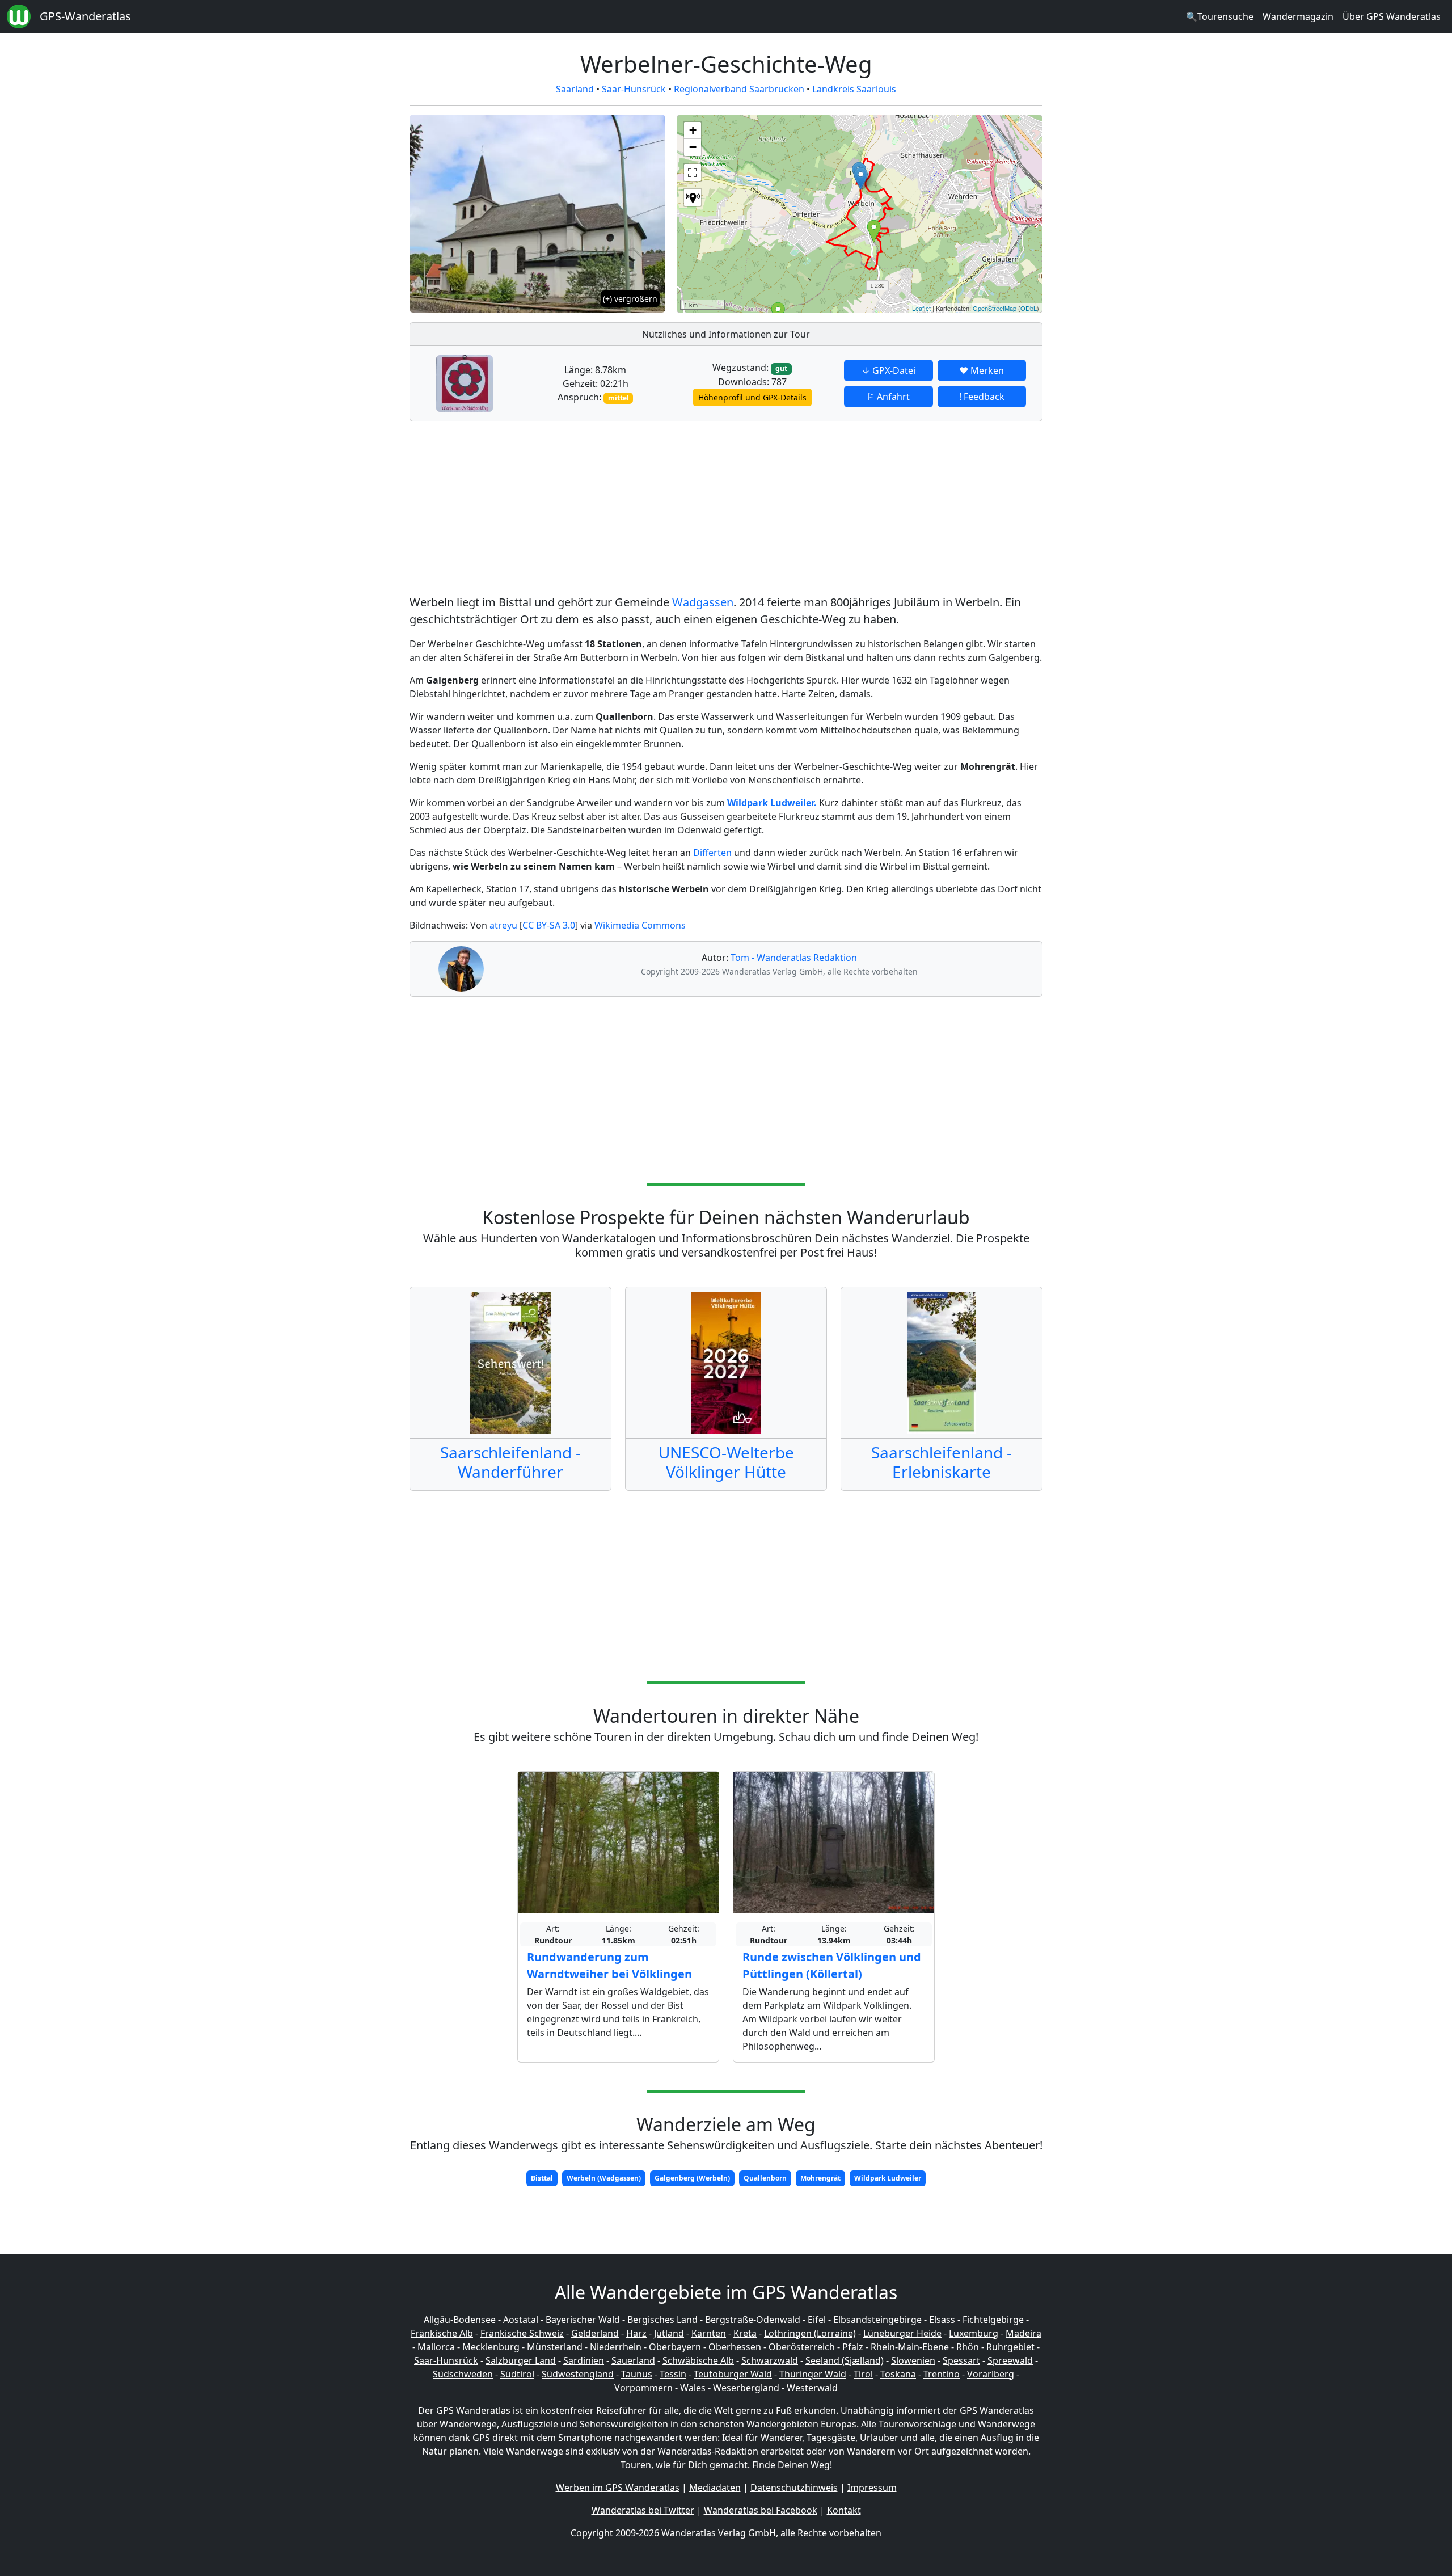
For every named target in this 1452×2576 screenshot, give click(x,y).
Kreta (745, 2333)
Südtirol (517, 2374)
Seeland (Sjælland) (845, 2360)
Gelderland (595, 2333)
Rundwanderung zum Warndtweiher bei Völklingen (609, 1965)
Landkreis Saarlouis (854, 89)
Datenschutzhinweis (794, 2488)
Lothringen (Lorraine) (810, 2333)
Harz (636, 2333)
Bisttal (542, 2178)
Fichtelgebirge (993, 2320)
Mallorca (436, 2347)
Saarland (575, 89)
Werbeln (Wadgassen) (604, 2178)
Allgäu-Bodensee (460, 2320)
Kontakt (844, 2510)
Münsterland (555, 2347)
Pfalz (853, 2347)
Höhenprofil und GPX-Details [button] (752, 397)
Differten (712, 853)
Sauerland (633, 2360)
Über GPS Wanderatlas (1392, 16)
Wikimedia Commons (640, 925)
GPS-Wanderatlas (85, 16)
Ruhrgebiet (1010, 2347)
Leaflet (921, 308)
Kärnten (709, 2333)
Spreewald (1010, 2360)
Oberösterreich (802, 2347)
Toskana (898, 2374)
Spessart (961, 2360)
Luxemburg (974, 2333)
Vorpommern (643, 2388)
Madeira (1023, 2333)
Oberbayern (675, 2347)
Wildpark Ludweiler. (772, 803)
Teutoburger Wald (733, 2374)
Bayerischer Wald (583, 2320)
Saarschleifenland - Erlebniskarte (942, 1462)
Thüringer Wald (813, 2374)
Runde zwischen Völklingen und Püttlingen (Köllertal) (832, 1965)
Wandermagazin (1298, 16)
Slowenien (913, 2360)
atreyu (503, 925)
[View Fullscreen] (693, 172)
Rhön (968, 2347)
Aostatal (521, 2320)
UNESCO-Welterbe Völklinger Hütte (726, 1462)
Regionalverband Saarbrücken (739, 89)
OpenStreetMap (995, 308)
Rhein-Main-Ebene (910, 2347)
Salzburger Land (521, 2360)
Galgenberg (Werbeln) (692, 2178)
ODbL (1029, 308)
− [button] (693, 147)
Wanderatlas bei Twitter (643, 2510)
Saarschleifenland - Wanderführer (510, 1462)
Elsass (942, 2320)
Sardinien (584, 2360)
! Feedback (982, 397)
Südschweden (463, 2374)
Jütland (669, 2333)
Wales (693, 2388)
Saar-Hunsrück (634, 89)
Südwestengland (578, 2374)
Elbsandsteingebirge (877, 2320)
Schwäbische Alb (698, 2360)
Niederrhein (616, 2347)
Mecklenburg (491, 2347)
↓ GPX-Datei (888, 370)
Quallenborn (765, 2178)
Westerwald (812, 2388)
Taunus (637, 2374)
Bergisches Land (662, 2320)
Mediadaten (715, 2488)
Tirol (863, 2374)
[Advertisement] (726, 510)
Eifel (817, 2320)
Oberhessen (735, 2347)
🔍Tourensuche (1220, 16)
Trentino (942, 2374)
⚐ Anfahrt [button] (888, 397)
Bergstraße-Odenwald (753, 2320)
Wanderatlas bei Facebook (761, 2510)
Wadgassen (703, 602)
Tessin (673, 2374)
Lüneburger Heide (902, 2333)
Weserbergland (746, 2388)
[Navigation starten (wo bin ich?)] (693, 197)
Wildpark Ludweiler (888, 2178)
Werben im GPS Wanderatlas (618, 2488)
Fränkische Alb (442, 2333)
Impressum (872, 2488)
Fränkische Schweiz (522, 2333)
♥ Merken (982, 370)
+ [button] (693, 130)
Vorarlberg (991, 2374)
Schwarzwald (770, 2360)
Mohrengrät (820, 2178)
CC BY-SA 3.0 (549, 925)
